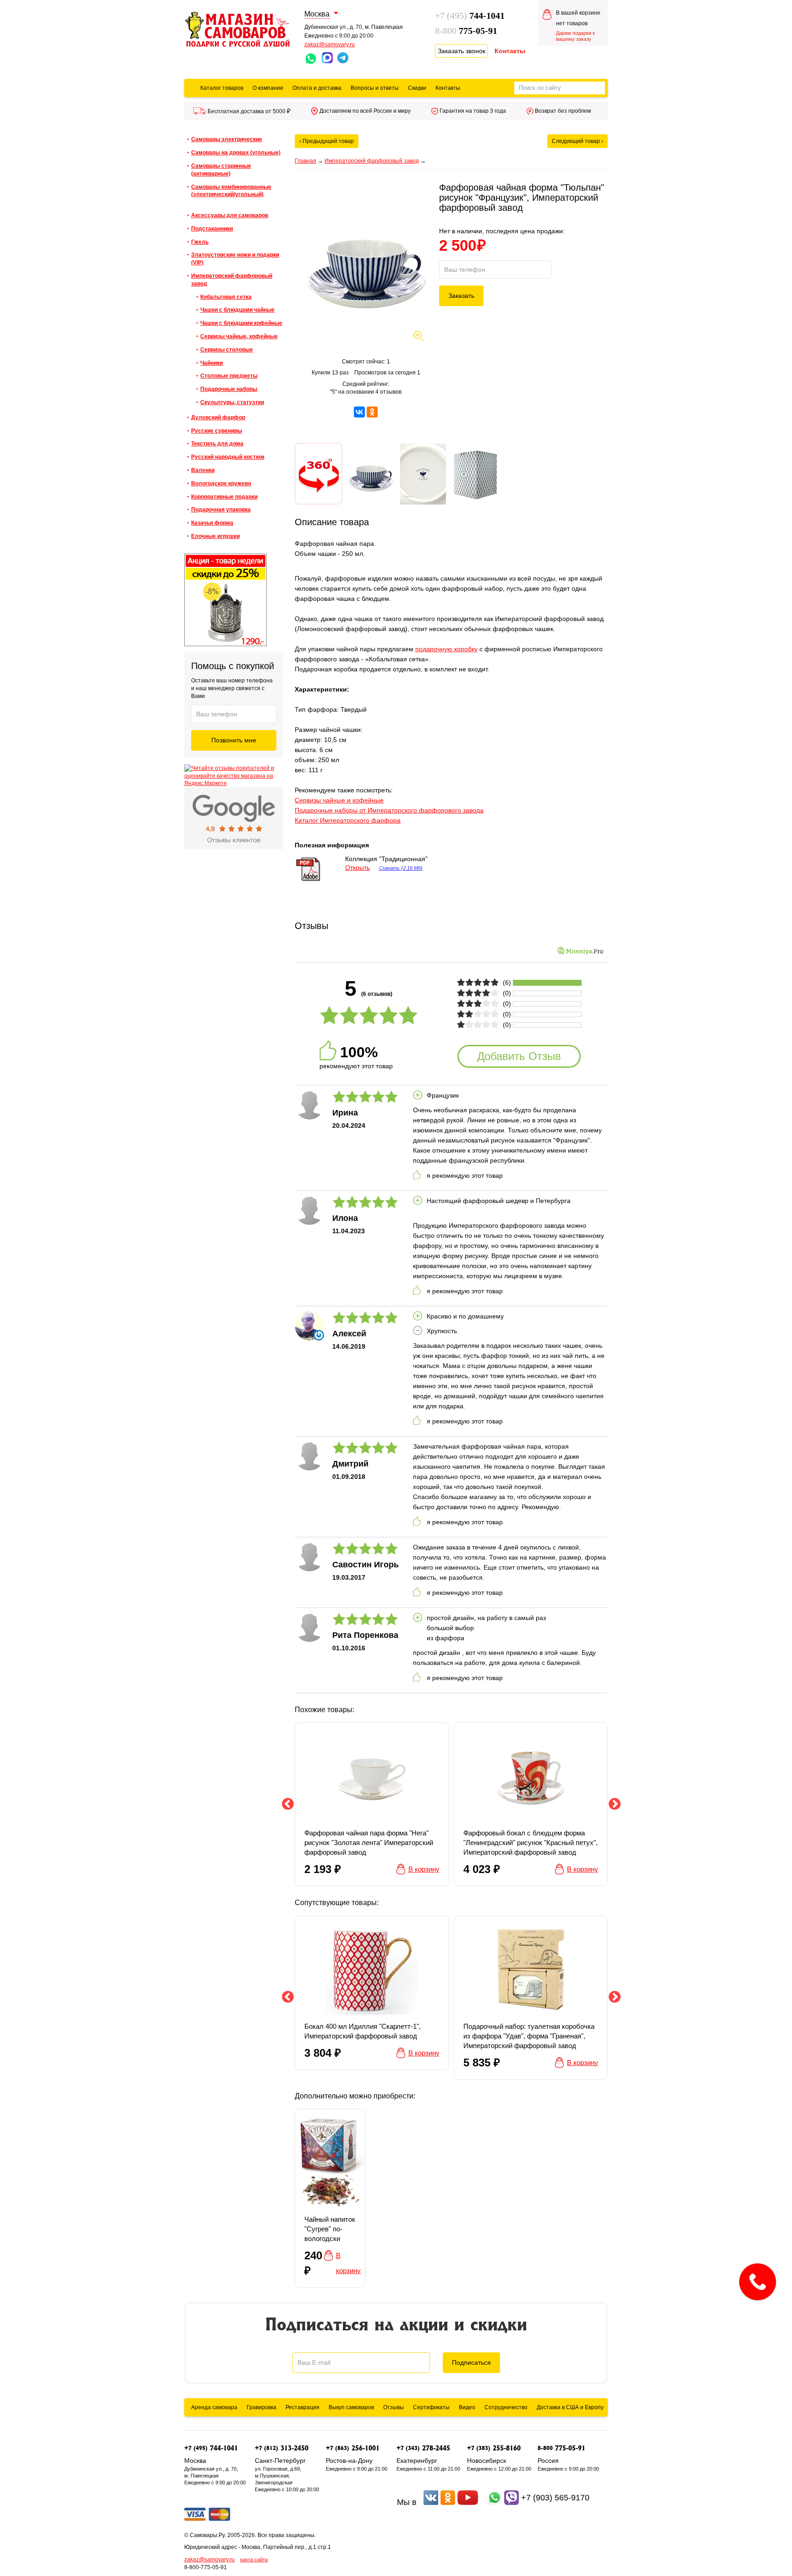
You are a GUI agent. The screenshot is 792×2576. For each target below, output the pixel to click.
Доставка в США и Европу (570, 2407)
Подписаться (471, 2362)
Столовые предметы (229, 376)
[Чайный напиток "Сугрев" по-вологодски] (330, 2198)
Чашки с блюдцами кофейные (241, 323)
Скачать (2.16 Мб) (401, 868)
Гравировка (261, 2407)
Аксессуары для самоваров (230, 215)
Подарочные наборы (229, 389)
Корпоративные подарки (224, 497)
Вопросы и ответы (375, 88)
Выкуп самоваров (351, 2407)
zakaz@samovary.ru (330, 44)
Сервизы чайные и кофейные (339, 800)
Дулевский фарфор (218, 417)
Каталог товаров (222, 88)
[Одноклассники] (372, 412)
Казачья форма (212, 523)
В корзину (424, 1869)
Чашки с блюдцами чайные (237, 310)
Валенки (203, 470)
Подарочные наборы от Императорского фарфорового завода (389, 810)
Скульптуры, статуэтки (232, 402)
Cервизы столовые (227, 350)
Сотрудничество (506, 2407)
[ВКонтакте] (359, 412)
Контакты (448, 88)
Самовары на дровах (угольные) (236, 153)
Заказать (461, 296)
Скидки (417, 88)
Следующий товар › (577, 141)
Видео (467, 2407)
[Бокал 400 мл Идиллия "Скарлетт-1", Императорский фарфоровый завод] (372, 1993)
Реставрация (302, 2407)
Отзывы (393, 2407)
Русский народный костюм (228, 457)
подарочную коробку (446, 649)
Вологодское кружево (221, 483)
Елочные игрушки (215, 536)
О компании (268, 88)
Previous (288, 1804)
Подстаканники (212, 229)
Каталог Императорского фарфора (348, 820)
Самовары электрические (227, 139)
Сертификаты (431, 2407)
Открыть (357, 868)
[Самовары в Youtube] (468, 2502)
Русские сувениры (217, 431)
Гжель (200, 242)
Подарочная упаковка (221, 510)
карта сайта (254, 2560)
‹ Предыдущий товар (327, 141)
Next (615, 1804)
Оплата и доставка (317, 88)
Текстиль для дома (217, 444)
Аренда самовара (214, 2407)
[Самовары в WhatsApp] (495, 2502)
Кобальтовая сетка (226, 297)
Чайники (212, 363)
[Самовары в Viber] (511, 2502)
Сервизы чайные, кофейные (239, 336)
